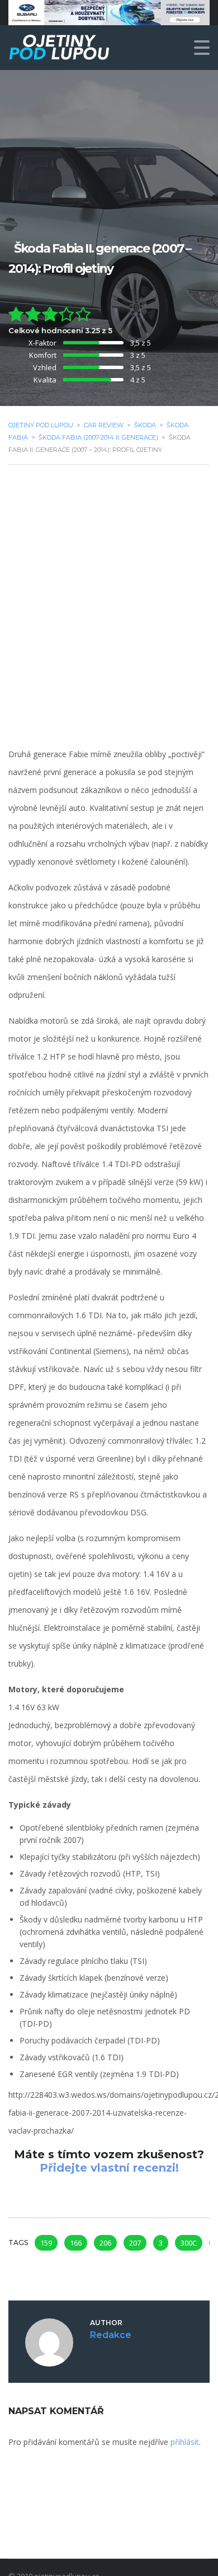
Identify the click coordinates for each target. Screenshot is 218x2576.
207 (135, 2243)
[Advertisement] (109, 589)
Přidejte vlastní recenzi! (109, 2168)
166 (76, 2243)
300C (189, 2243)
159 (46, 2243)
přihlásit (185, 2442)
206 (105, 2243)
